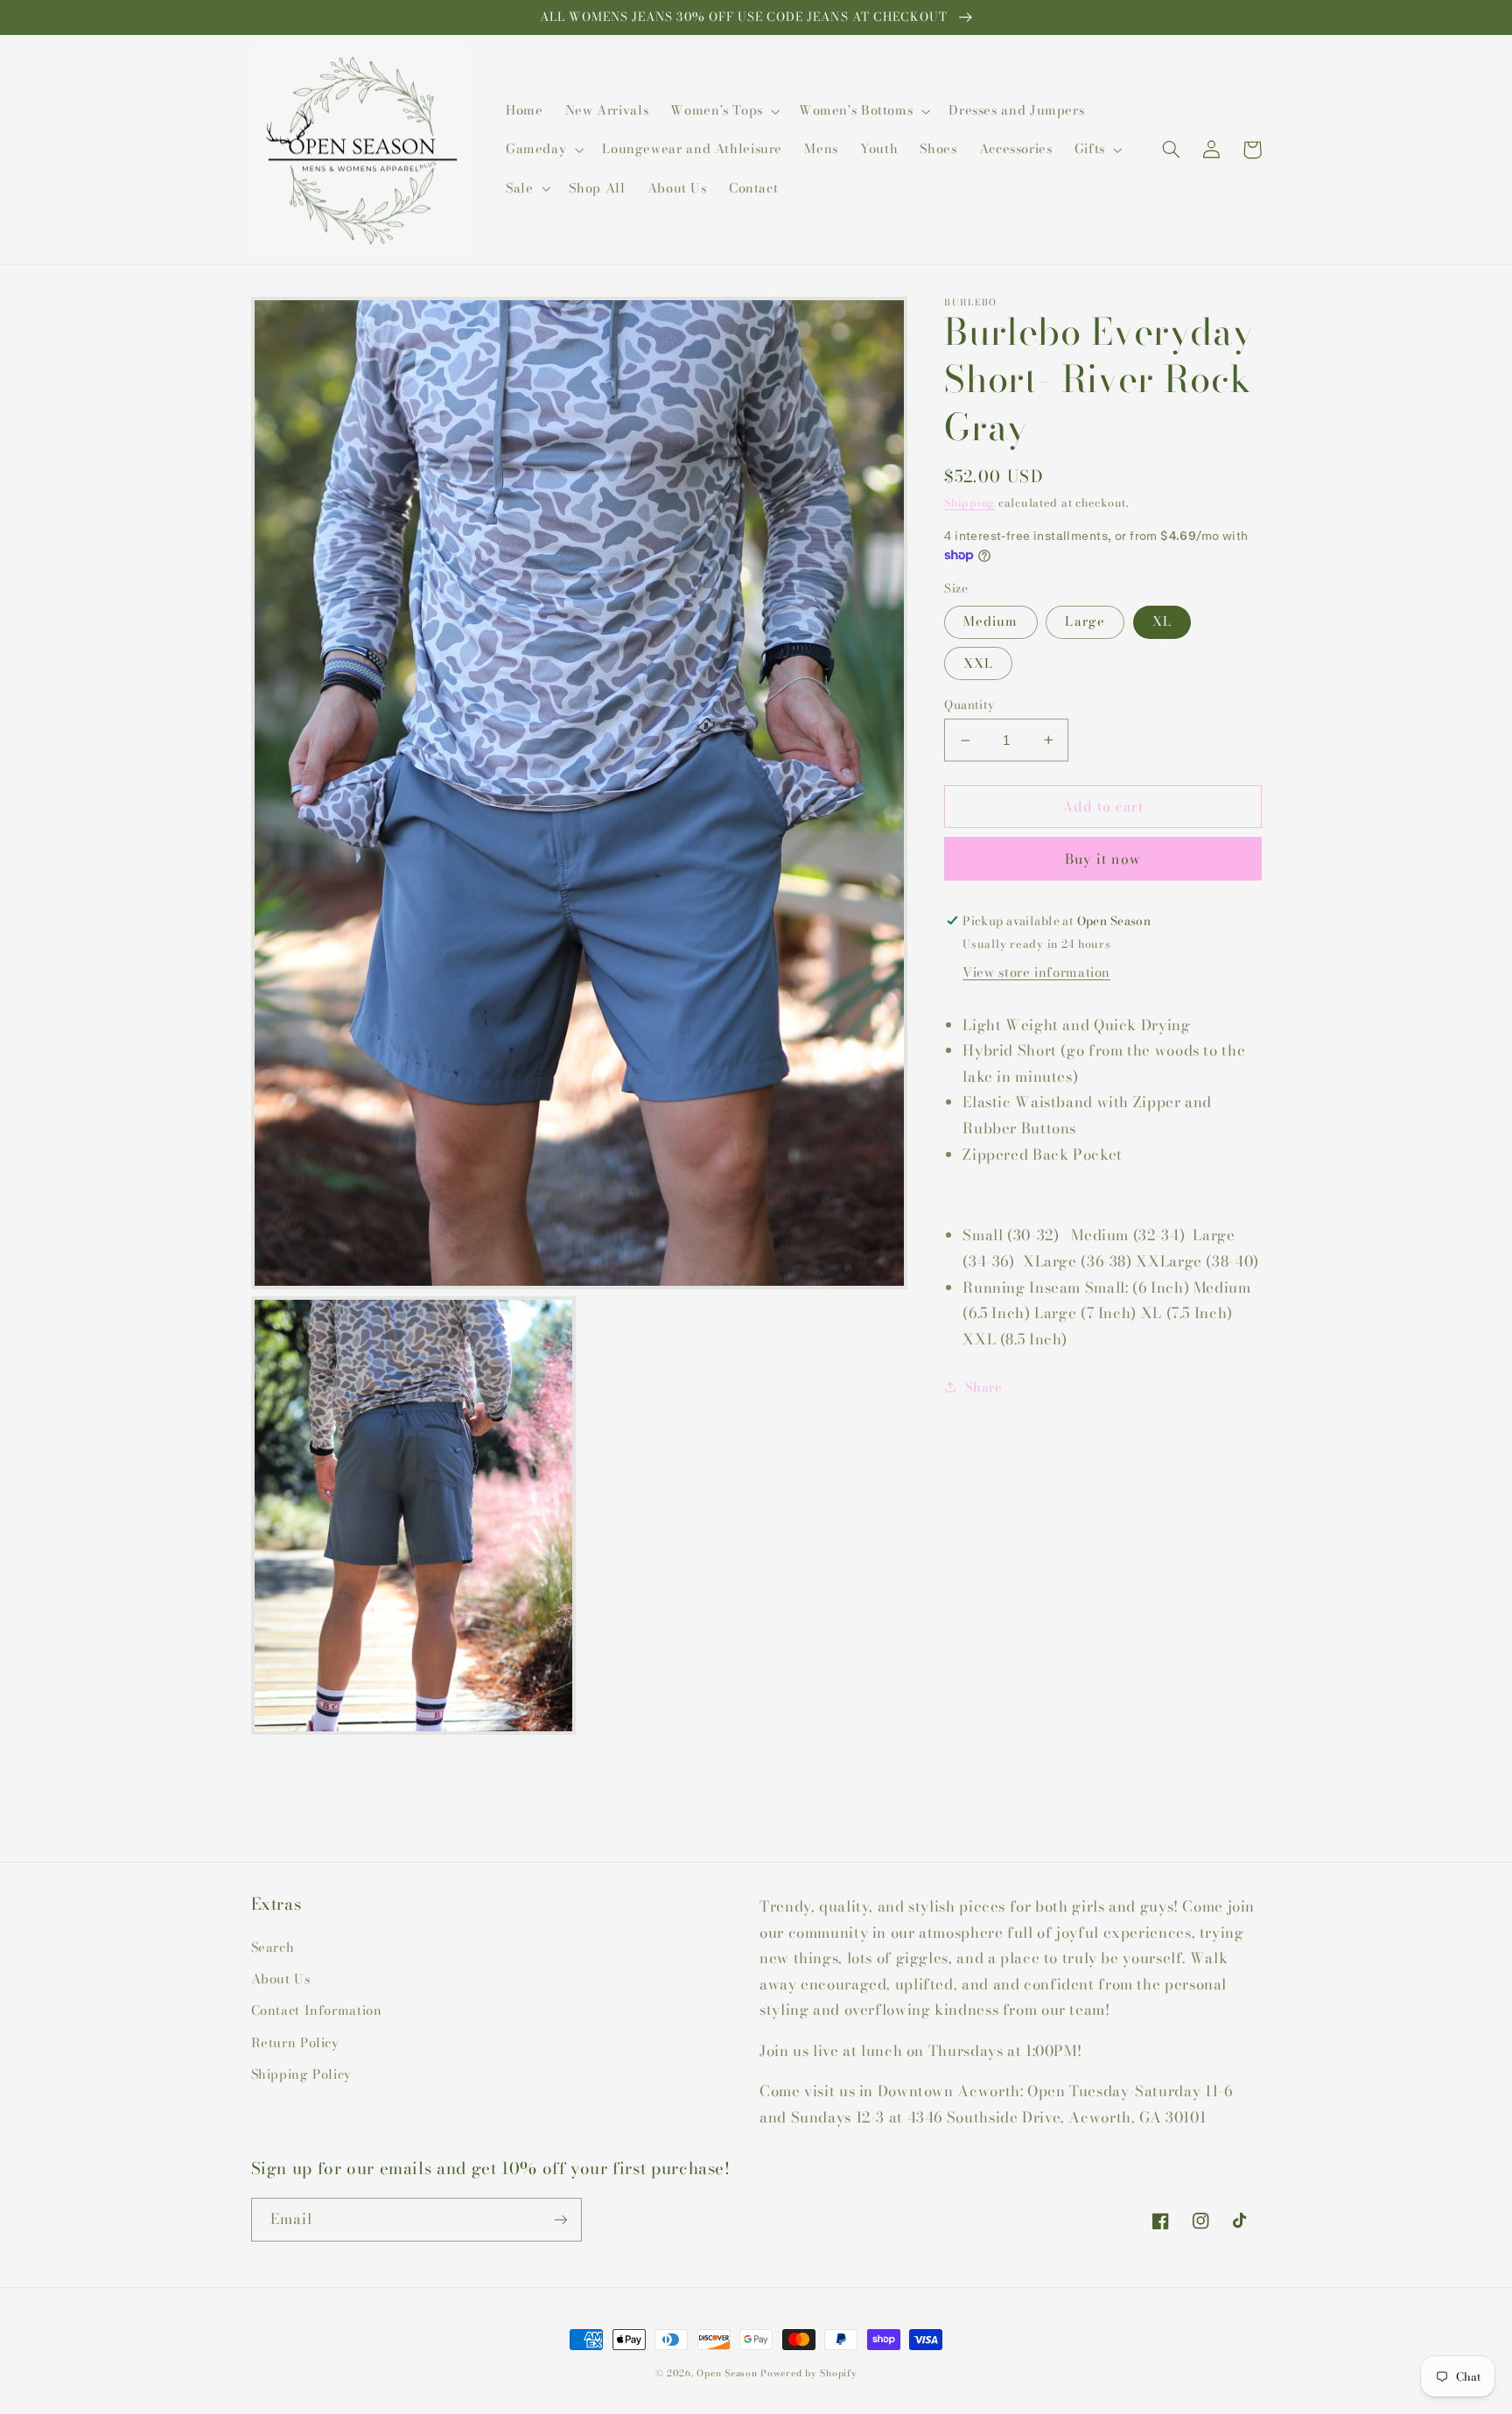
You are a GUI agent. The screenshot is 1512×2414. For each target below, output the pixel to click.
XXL (978, 663)
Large (1085, 621)
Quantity (969, 705)
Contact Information (317, 2010)
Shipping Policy (301, 2074)
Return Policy (295, 2042)
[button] (724, 111)
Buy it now (1103, 859)
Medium (990, 621)
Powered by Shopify (808, 2373)
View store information (1036, 972)
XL (1162, 621)
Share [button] (983, 1387)
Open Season (727, 2373)
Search (273, 1947)
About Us (281, 1979)
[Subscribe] (560, 2219)
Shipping (969, 503)
